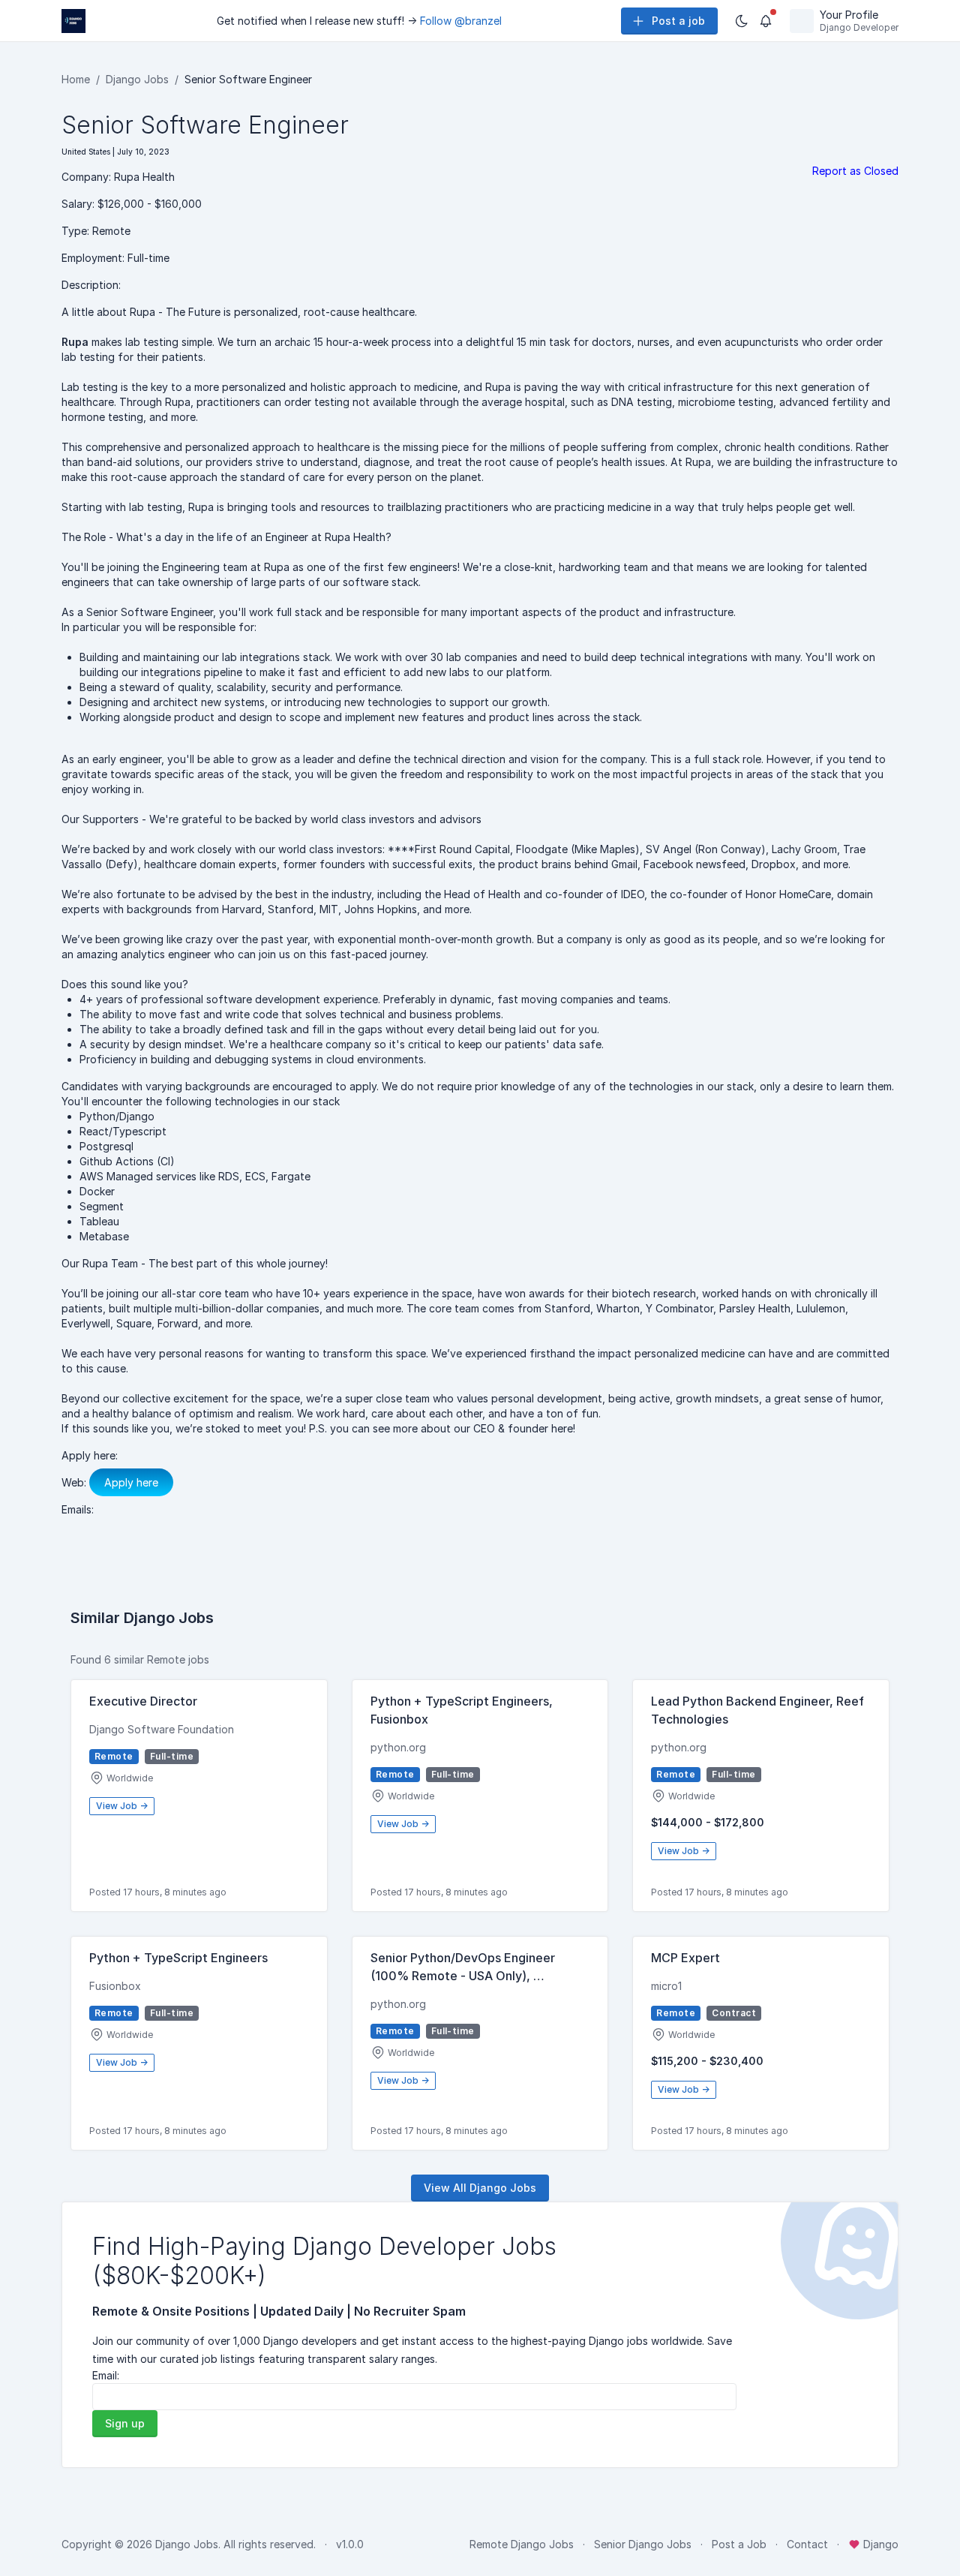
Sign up (125, 2423)
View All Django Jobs (480, 2188)
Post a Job (739, 2544)
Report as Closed (855, 171)
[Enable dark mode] (742, 21)
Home (76, 79)
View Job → (122, 1806)
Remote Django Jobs (522, 2544)
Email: (106, 2375)
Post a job (678, 21)
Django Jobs (137, 79)
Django (879, 2544)
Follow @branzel (461, 21)
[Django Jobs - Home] (73, 21)
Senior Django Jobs (643, 2544)
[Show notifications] (766, 21)
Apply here (131, 1482)
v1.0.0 (350, 2544)
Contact (807, 2544)
